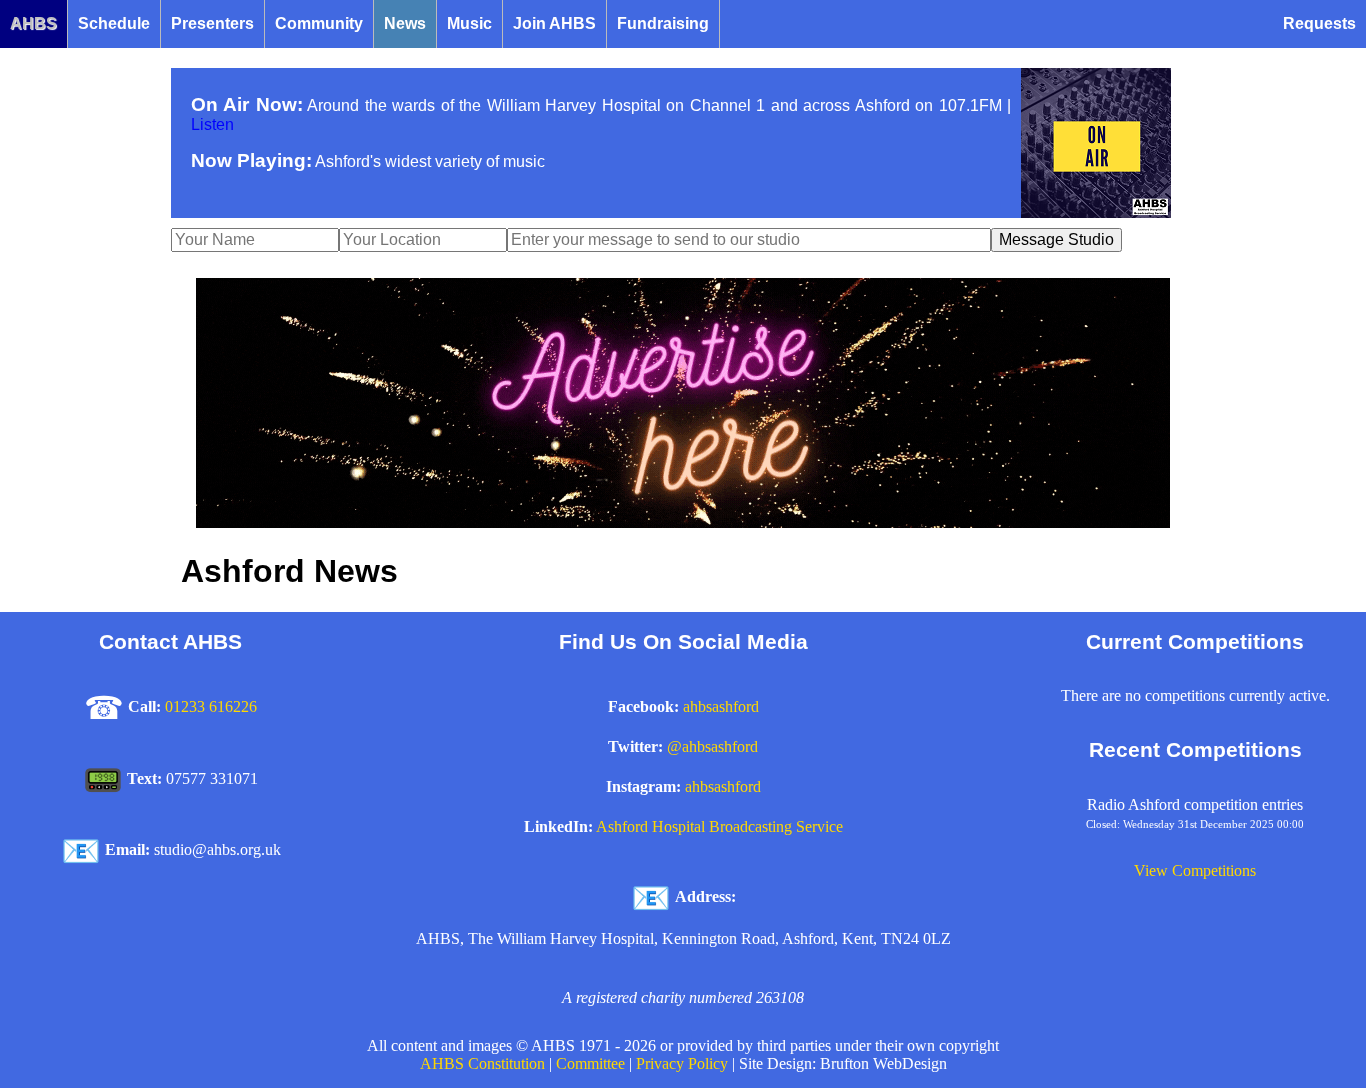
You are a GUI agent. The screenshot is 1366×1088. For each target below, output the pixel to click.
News (405, 23)
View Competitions (1195, 870)
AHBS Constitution (482, 1063)
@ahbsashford (712, 746)
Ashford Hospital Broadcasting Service (719, 826)
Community (319, 23)
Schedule (114, 23)
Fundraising (663, 23)
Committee (590, 1063)
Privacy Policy (682, 1063)
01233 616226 (211, 706)
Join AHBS (554, 23)
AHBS (33, 23)
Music (469, 23)
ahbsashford (721, 706)
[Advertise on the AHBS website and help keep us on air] (683, 522)
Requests (1319, 23)
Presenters (212, 23)
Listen (212, 124)
